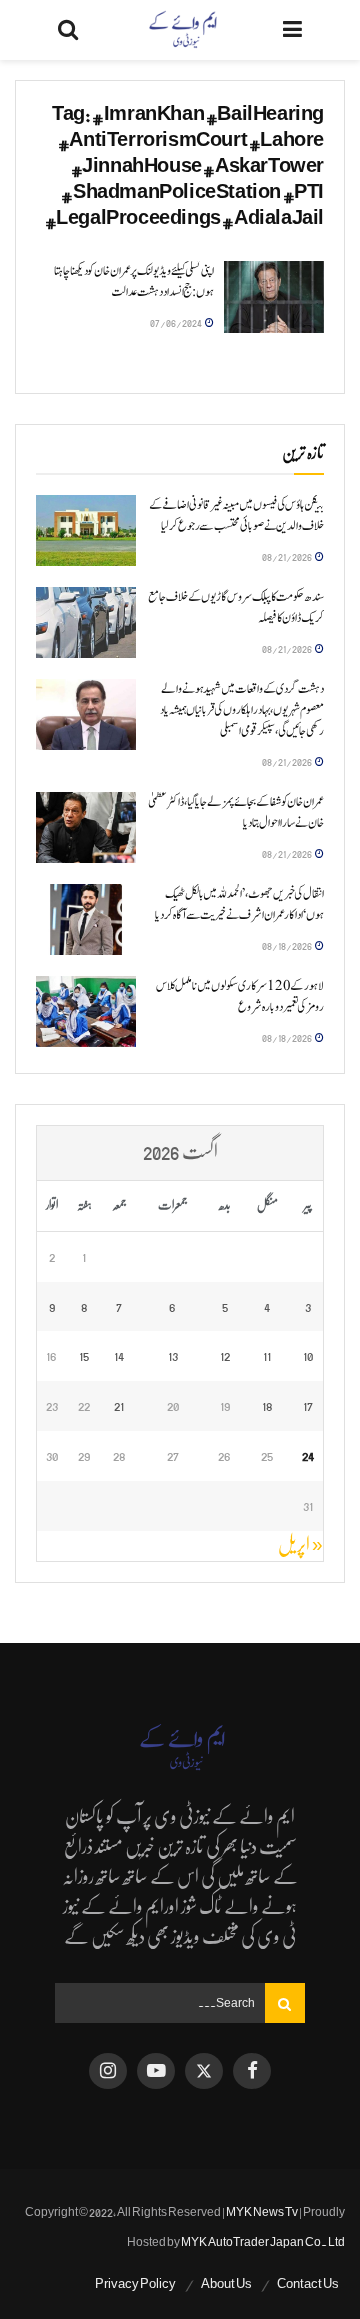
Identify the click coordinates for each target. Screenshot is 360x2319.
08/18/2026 (287, 945)
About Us (226, 2283)
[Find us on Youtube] (156, 2071)
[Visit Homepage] (181, 30)
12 (225, 1355)
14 (119, 1355)
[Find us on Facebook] (252, 2071)
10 (308, 1355)
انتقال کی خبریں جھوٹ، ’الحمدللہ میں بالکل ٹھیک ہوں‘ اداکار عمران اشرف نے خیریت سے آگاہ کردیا (239, 905)
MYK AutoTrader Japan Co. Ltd (263, 2242)
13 (173, 1355)
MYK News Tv (262, 2212)
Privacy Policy (135, 2283)
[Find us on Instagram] (108, 2071)
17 (308, 1405)
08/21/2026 (287, 556)
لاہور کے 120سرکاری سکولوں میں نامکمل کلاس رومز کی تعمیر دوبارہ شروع (240, 997)
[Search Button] (68, 30)
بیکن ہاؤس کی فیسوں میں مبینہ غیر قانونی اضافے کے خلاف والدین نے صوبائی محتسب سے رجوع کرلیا (236, 516)
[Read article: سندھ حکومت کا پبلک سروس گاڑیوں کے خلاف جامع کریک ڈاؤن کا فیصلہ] (86, 623)
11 (267, 1355)
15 (84, 1355)
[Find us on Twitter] (204, 2071)
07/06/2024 (176, 322)
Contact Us (308, 2283)
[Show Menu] (292, 30)
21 (119, 1405)
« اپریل (300, 1545)
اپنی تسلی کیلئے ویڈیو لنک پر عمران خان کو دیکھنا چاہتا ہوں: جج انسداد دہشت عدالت (134, 282)
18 (267, 1405)
